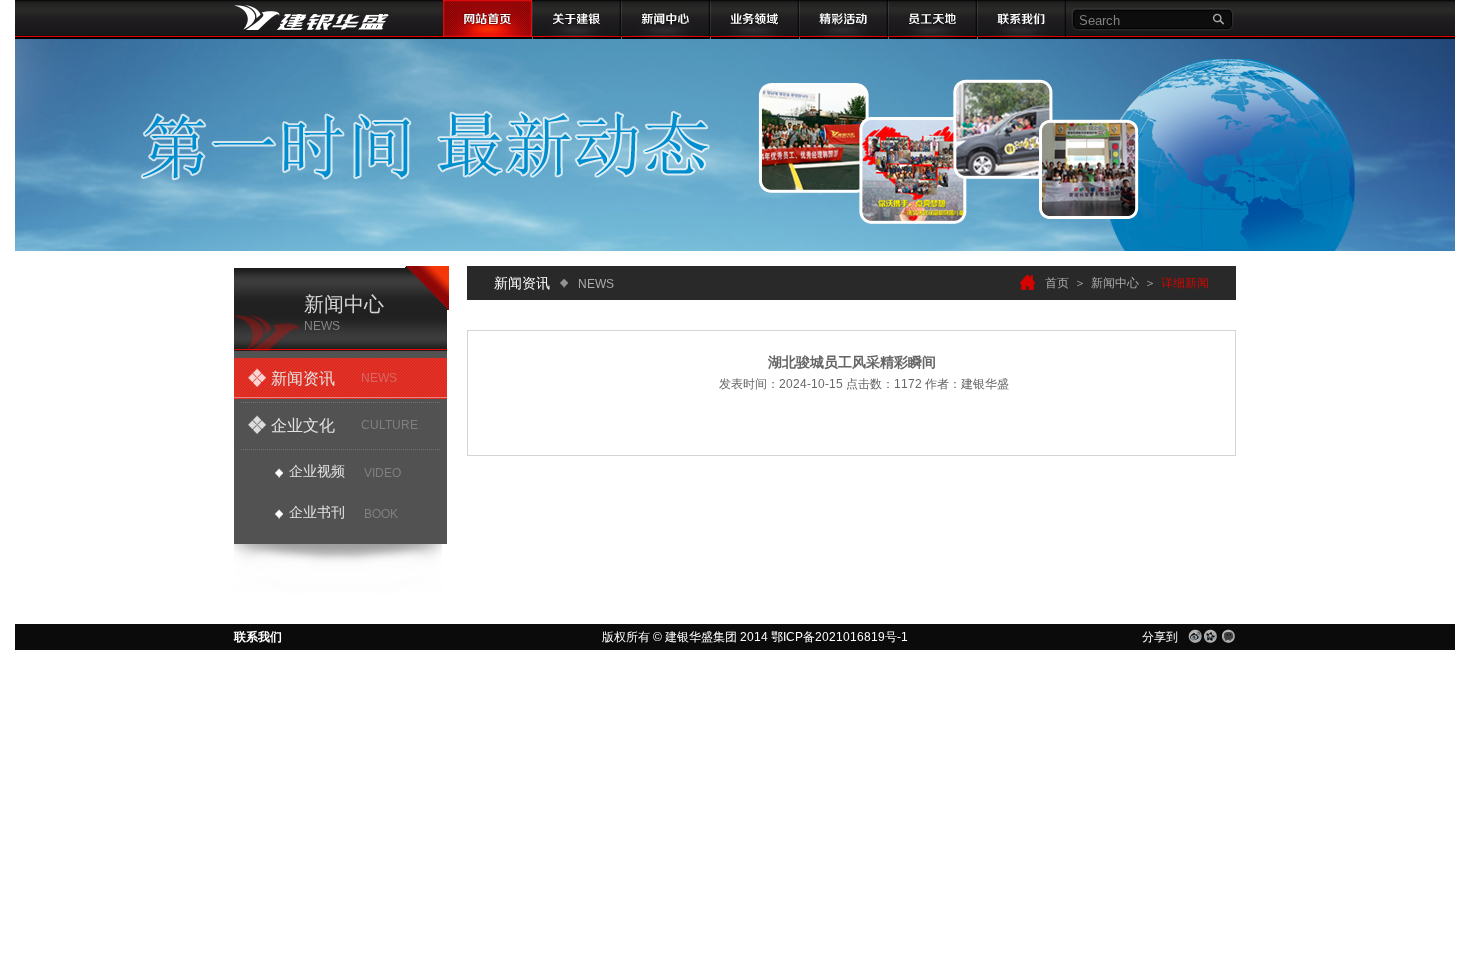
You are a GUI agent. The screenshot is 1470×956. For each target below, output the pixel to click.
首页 (1057, 283)
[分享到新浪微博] (1195, 636)
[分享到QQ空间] (1211, 636)
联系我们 (258, 637)
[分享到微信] (1228, 636)
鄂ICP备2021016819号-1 (839, 637)
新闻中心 (1115, 283)
